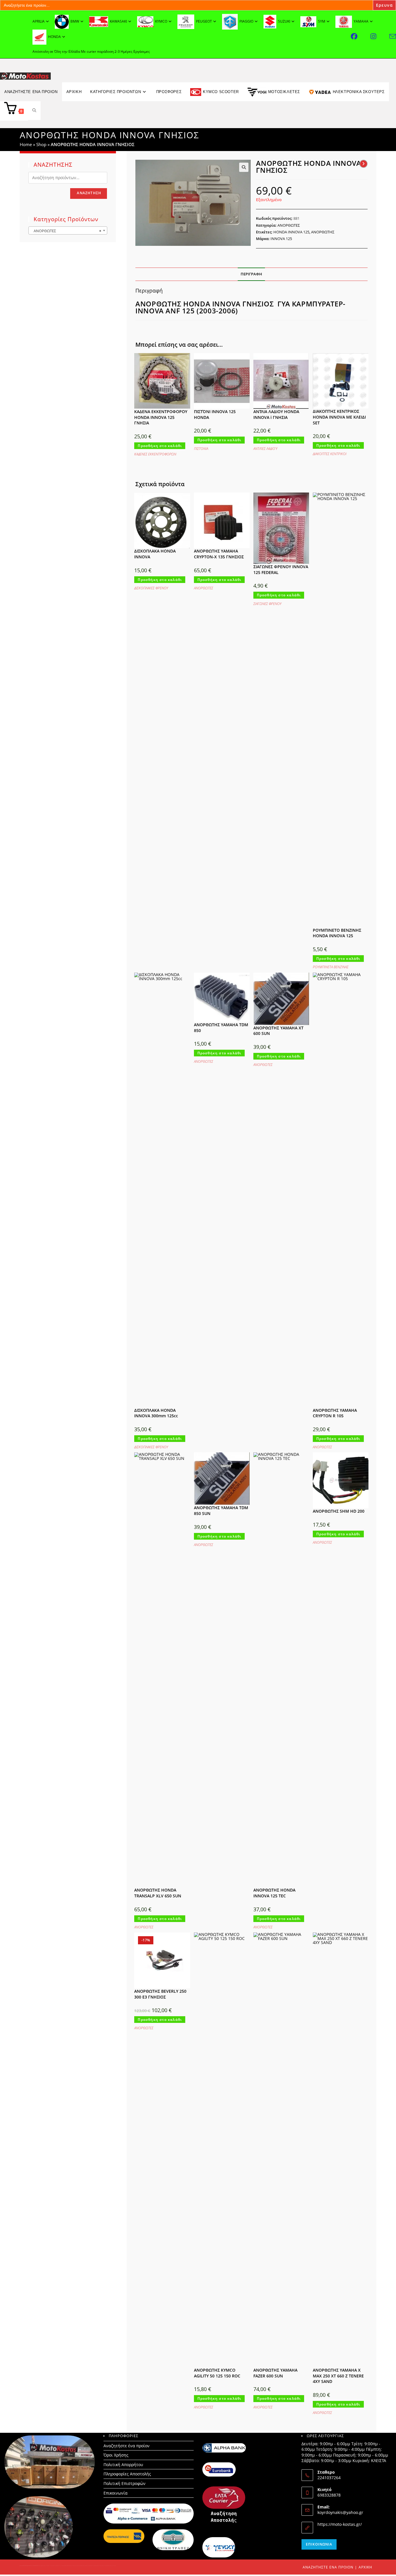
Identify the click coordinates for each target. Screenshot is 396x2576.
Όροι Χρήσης (116, 2455)
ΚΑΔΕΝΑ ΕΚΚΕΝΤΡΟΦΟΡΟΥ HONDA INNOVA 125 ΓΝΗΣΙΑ (161, 417)
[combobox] (68, 230)
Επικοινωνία (116, 2493)
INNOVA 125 (281, 239)
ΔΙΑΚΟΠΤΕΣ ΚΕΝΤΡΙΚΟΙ (330, 454)
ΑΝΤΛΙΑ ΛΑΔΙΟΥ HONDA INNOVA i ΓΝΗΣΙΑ (276, 414)
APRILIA (39, 21)
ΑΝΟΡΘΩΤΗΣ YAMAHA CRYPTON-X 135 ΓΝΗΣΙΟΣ (219, 554)
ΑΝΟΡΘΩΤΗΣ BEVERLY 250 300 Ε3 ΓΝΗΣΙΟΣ (160, 1994)
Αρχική (365, 2567)
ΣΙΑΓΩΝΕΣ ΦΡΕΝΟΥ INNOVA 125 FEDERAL (281, 569)
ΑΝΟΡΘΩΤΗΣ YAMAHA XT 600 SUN (278, 1031)
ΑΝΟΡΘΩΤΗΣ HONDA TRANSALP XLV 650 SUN (158, 1893)
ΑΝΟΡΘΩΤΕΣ (289, 225)
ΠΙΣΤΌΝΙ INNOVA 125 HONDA (215, 414)
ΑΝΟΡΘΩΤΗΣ (323, 232)
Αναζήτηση (89, 193)
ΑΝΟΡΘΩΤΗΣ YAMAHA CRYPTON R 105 (335, 1413)
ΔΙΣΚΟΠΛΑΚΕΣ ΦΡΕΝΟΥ (151, 588)
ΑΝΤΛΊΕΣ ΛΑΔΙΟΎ (265, 449)
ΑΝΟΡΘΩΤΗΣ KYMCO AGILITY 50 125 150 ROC (217, 2373)
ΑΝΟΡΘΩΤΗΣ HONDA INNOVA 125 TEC (274, 1893)
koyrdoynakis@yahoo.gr (340, 2512)
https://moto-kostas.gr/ (340, 2524)
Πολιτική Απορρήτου (123, 2465)
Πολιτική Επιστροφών (125, 2483)
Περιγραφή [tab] (251, 274)
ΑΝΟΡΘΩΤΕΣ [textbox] (66, 231)
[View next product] (364, 164)
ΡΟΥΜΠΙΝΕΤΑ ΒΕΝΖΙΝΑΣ (331, 967)
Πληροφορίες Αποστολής (127, 2474)
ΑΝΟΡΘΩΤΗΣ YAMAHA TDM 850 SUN (221, 1510)
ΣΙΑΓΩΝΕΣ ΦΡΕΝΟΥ (267, 604)
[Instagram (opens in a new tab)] (380, 36)
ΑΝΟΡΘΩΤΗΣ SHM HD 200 (339, 1511)
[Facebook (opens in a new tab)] (361, 36)
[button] (244, 167)
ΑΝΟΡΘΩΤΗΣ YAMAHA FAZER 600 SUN (275, 2373)
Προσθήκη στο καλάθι (160, 446)
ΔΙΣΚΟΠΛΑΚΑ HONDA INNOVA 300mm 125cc (156, 1413)
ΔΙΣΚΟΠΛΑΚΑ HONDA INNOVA (155, 554)
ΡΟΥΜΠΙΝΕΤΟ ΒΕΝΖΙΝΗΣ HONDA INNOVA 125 (337, 933)
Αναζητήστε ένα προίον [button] (31, 92)
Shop (41, 144)
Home (26, 144)
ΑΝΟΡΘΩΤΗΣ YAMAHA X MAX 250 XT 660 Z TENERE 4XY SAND (338, 2376)
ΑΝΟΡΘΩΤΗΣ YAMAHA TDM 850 (221, 1028)
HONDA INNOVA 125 (291, 232)
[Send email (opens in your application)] (393, 36)
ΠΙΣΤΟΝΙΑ (201, 449)
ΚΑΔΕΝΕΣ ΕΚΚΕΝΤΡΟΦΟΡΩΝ (155, 454)
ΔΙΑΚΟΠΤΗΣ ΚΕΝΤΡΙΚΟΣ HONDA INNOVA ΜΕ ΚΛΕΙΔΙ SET (339, 417)
